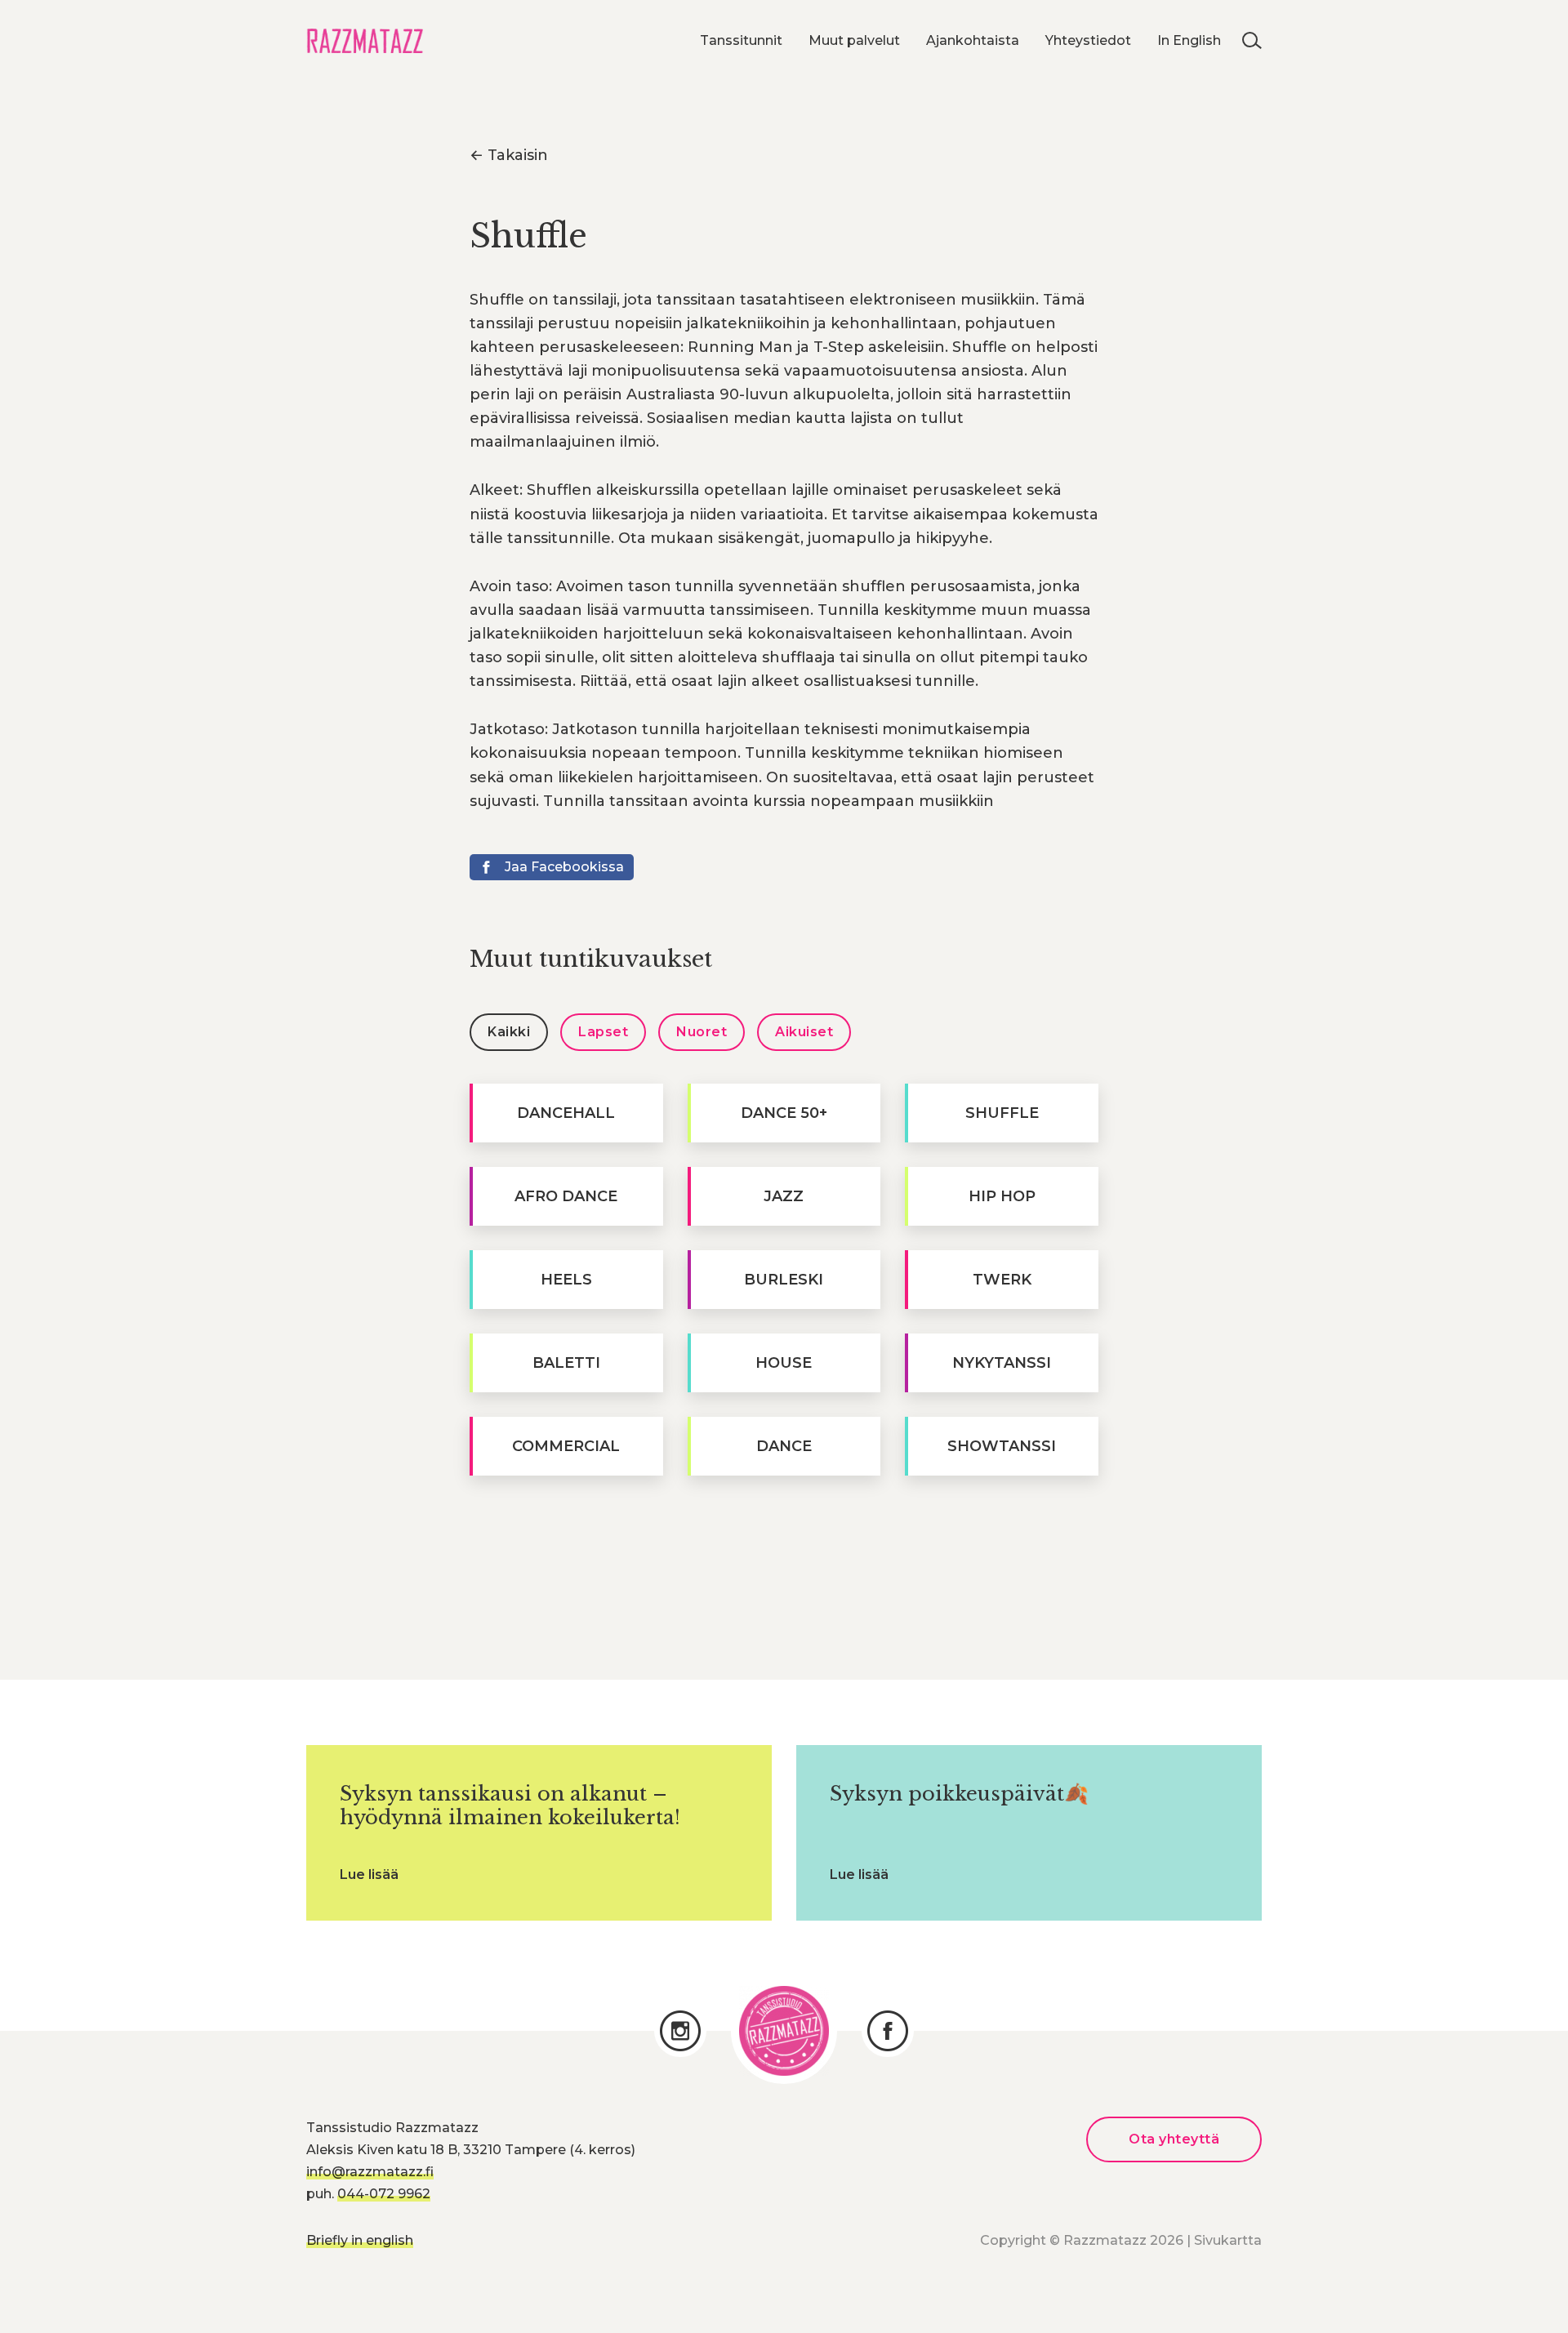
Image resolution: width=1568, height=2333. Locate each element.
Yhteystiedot (1088, 40)
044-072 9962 (384, 2194)
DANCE (784, 1446)
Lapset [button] (603, 1032)
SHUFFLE (1002, 1113)
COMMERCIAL (566, 1446)
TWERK (1002, 1280)
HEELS (566, 1280)
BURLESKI (784, 1280)
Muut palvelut (854, 40)
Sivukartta (1228, 2240)
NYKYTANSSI (1002, 1363)
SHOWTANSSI (1002, 1446)
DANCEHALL (566, 1113)
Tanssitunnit (741, 40)
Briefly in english (360, 2240)
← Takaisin (509, 155)
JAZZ (784, 1196)
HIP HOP (1002, 1196)
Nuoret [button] (702, 1032)
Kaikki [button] (509, 1032)
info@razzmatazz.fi (370, 2172)
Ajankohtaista (973, 40)
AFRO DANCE (566, 1196)
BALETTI (566, 1363)
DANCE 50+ (784, 1113)
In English (1189, 40)
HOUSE (784, 1363)
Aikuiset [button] (804, 1032)
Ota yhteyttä (1174, 2139)
